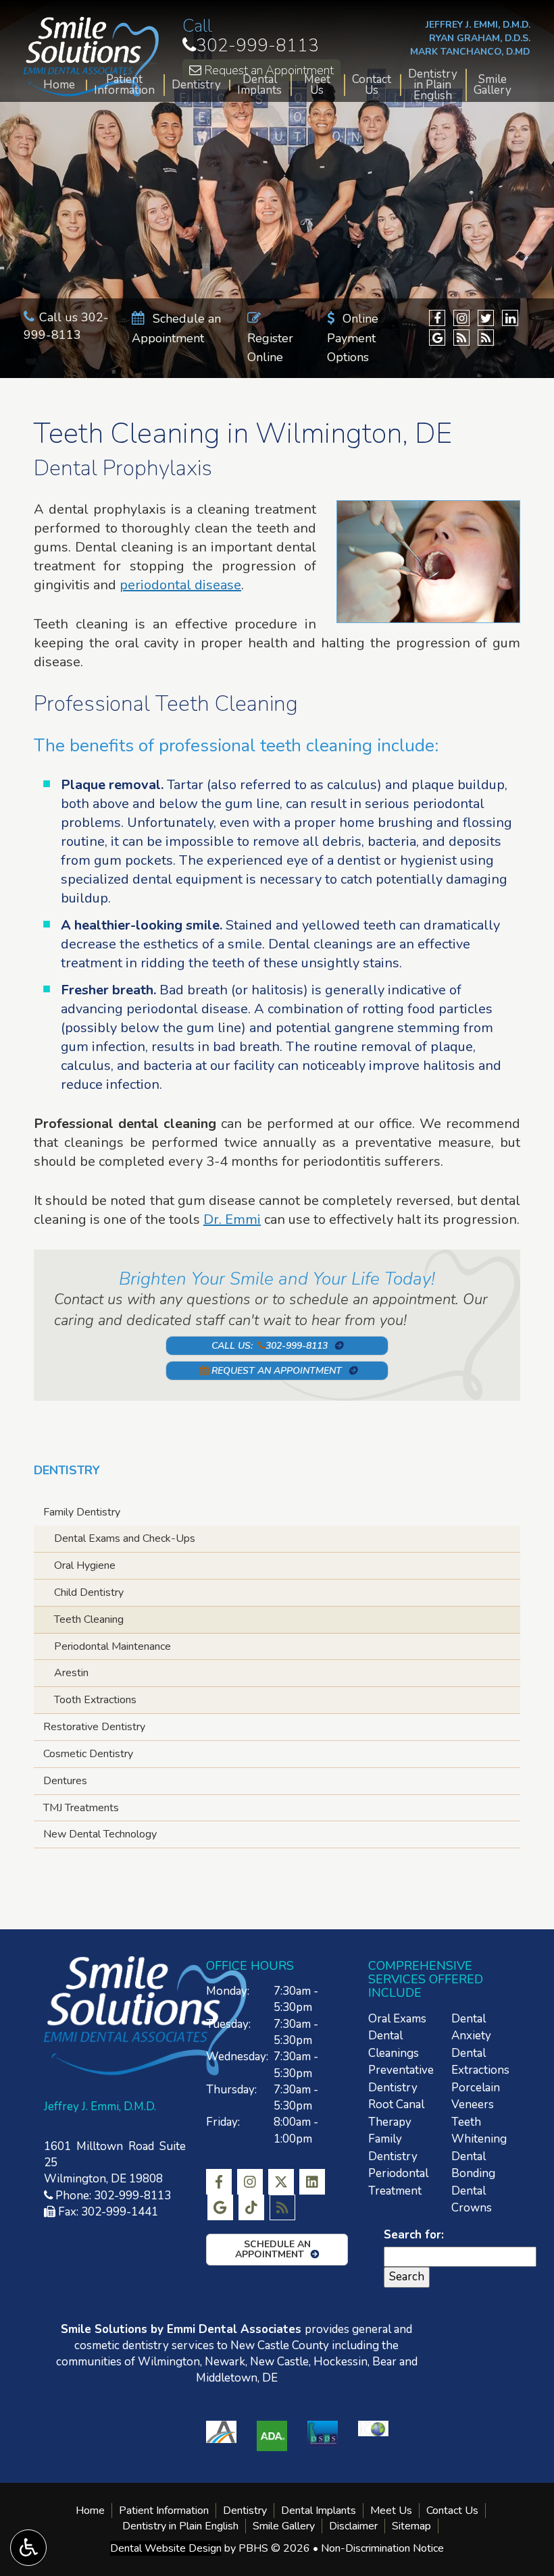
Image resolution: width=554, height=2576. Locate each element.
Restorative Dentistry (94, 1727)
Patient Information (124, 85)
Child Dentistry (89, 1592)
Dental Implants (259, 85)
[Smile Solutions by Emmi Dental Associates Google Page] (437, 338)
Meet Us (317, 85)
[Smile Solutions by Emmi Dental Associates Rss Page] (461, 338)
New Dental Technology (100, 1834)
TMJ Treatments (81, 1808)
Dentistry (196, 85)
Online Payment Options (353, 338)
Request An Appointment (275, 1371)
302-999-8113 (251, 46)
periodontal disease (180, 585)
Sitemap (411, 2526)
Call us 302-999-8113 (66, 326)
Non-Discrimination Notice (382, 2548)
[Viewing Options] (28, 2548)
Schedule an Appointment (273, 2249)
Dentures (65, 1781)
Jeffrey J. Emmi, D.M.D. (478, 25)
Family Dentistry (82, 1512)
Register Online (270, 348)
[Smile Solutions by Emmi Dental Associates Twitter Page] (486, 318)
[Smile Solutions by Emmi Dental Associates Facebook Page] (437, 318)
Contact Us (372, 85)
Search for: (414, 2235)
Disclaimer (353, 2526)
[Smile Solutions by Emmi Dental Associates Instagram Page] (461, 318)
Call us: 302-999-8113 (270, 1346)
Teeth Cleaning (89, 1619)
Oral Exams (397, 2019)
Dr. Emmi (232, 1219)
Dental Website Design (166, 2548)
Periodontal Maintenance (112, 1646)
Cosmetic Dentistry (88, 1754)
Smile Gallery (493, 85)
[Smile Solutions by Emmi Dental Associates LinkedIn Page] (510, 318)
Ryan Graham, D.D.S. (480, 38)
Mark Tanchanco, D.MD (470, 52)
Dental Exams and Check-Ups (125, 1538)
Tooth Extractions (95, 1700)
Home (59, 85)
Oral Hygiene (85, 1565)
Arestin (71, 1673)
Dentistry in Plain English (433, 85)
